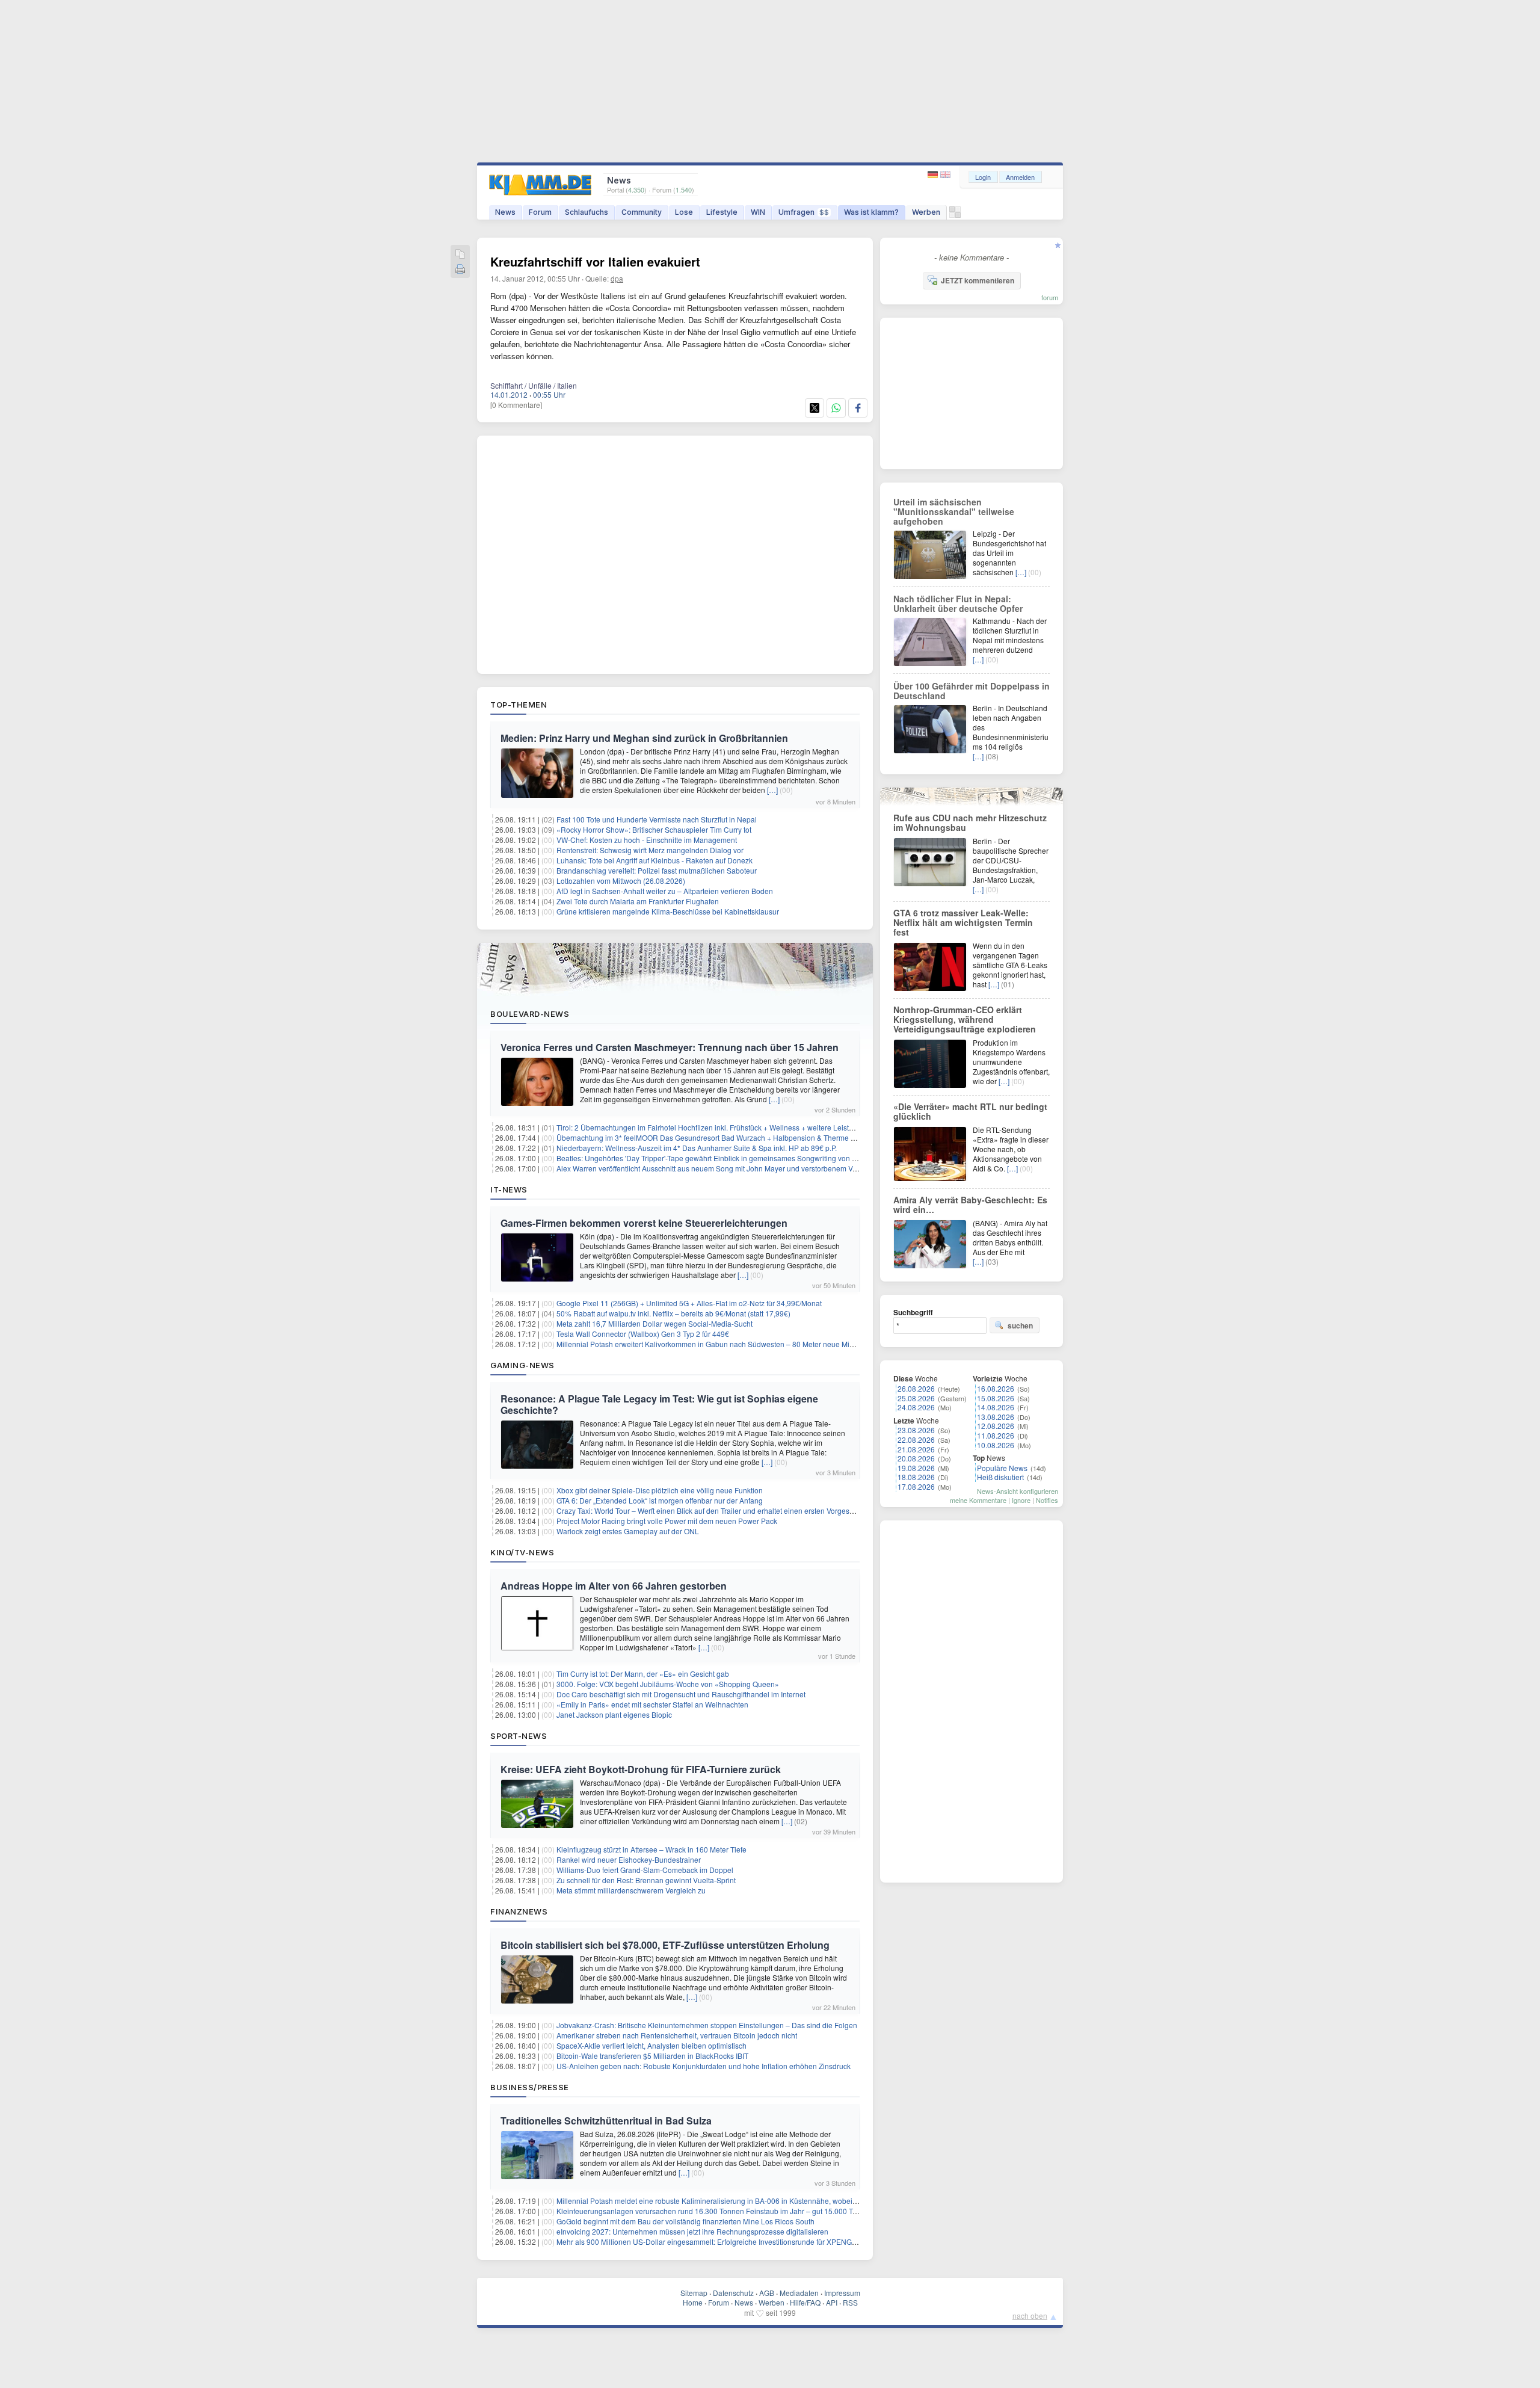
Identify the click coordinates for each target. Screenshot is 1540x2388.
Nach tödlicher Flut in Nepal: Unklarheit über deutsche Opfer (958, 603)
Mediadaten (799, 2293)
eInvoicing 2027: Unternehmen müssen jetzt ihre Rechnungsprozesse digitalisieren (692, 2231)
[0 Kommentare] (516, 405)
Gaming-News (522, 1365)
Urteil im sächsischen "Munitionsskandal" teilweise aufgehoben (954, 511)
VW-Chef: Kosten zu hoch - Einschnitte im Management (647, 840)
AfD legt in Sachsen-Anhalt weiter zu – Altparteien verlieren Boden (665, 891)
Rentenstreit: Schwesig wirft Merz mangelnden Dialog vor (650, 850)
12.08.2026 (996, 1426)
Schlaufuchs (587, 212)
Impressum (842, 2293)
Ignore (1021, 1500)
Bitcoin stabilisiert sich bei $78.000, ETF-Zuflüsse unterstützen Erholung (665, 1945)
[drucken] (460, 270)
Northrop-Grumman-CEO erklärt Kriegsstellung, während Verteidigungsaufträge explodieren (965, 1019)
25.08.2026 (916, 1398)
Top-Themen (519, 705)
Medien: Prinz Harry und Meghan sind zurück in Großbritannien (644, 738)
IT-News (509, 1189)
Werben (926, 212)
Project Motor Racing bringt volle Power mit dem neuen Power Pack (667, 1521)
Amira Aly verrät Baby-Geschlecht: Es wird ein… (970, 1205)
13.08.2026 (996, 1417)
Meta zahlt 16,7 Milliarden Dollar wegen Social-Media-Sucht (654, 1323)
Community (642, 212)
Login (983, 177)
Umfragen (804, 212)
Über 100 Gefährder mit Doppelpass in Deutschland (972, 691)
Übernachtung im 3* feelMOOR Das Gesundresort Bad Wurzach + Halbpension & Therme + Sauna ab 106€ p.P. (738, 1137)
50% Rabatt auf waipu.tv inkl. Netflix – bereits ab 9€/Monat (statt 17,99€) (673, 1313)
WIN (758, 212)
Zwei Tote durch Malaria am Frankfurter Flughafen (638, 901)
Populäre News (1002, 1468)
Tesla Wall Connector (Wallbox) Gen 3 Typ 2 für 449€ (643, 1334)
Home (693, 2302)
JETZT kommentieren (978, 280)
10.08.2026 (996, 1445)
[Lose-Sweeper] (955, 215)
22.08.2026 (916, 1439)
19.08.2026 (916, 1468)
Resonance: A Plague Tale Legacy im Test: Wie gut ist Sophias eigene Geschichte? (659, 1404)
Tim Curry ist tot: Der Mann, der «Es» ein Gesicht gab (643, 1674)
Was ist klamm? (871, 212)
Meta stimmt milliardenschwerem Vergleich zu (631, 1890)
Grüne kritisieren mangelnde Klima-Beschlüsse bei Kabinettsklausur (668, 911)
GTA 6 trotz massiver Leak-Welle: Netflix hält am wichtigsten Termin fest (963, 922)
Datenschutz (733, 2293)
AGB (767, 2293)
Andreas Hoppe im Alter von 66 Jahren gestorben (614, 1586)
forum (1050, 297)
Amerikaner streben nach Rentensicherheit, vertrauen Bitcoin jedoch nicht (677, 2035)
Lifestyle (722, 212)
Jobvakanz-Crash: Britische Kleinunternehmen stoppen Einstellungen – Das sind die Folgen (707, 2025)
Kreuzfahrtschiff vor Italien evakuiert (595, 261)
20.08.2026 (916, 1458)
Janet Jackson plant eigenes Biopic (614, 1714)
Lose (684, 212)
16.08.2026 (996, 1388)
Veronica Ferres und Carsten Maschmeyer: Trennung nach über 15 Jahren (670, 1047)
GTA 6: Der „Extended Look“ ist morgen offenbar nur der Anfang (660, 1500)
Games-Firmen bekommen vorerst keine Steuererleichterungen (644, 1223)
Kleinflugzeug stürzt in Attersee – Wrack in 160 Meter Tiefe (651, 1849)
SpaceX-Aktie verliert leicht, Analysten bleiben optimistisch (651, 2045)
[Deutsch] (934, 175)
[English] (945, 175)
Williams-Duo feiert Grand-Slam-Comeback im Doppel (645, 1870)
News (505, 212)
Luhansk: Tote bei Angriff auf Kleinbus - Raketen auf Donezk (654, 860)
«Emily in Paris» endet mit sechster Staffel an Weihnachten (652, 1704)
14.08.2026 (996, 1407)
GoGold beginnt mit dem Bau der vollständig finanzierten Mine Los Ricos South (685, 2221)
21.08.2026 (916, 1449)
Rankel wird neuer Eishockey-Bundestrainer (629, 1859)
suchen (1020, 1325)
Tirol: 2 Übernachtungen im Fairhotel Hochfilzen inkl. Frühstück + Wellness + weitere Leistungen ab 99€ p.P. (732, 1127)
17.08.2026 (916, 1486)
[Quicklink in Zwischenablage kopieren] (460, 255)
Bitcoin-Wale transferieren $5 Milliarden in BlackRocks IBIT (652, 2056)
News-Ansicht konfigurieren (1018, 1491)
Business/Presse (530, 2087)
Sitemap (694, 2293)
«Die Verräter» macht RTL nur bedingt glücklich (970, 1111)
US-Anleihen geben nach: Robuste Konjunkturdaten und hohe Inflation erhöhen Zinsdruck (704, 2066)
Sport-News (519, 1736)
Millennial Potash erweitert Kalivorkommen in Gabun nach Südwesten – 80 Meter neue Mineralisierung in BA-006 (742, 1344)
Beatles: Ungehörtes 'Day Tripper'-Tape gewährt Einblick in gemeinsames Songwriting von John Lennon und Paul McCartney (760, 1158)
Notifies (1047, 1500)
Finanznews (519, 1911)
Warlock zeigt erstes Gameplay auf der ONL (628, 1531)
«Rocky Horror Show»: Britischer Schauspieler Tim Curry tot (654, 829)
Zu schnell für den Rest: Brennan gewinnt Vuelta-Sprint (646, 1880)
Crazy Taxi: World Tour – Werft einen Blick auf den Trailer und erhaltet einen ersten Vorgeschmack (716, 1510)
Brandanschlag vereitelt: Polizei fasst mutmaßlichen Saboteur (657, 870)
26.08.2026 (916, 1388)
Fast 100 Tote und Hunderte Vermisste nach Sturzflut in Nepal (657, 819)
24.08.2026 (916, 1407)
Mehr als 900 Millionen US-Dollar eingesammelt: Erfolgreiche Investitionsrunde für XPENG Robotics (719, 2241)
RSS (850, 2302)
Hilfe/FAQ (805, 2302)
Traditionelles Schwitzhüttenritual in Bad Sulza (606, 2121)
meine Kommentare (978, 1500)
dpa (617, 278)
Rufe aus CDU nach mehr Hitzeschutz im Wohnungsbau (970, 822)
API (832, 2302)
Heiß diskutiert (1000, 1477)
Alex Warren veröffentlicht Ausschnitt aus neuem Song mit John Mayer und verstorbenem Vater (711, 1168)
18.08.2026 (916, 1477)
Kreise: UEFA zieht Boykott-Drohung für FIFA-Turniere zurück (641, 1769)
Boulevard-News (530, 1014)
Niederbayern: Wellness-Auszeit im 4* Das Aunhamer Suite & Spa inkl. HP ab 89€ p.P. (697, 1148)
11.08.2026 (996, 1435)
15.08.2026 (996, 1398)
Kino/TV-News (522, 1552)
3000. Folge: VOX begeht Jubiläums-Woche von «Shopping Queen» (668, 1684)
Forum (540, 212)
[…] (772, 790)
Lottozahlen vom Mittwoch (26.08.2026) (621, 881)
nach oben (1030, 2315)
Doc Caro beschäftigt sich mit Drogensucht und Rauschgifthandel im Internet (681, 1694)
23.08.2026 (916, 1430)
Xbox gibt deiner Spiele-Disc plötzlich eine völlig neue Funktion (660, 1490)
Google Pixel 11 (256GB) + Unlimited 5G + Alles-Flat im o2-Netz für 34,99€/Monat (689, 1303)
